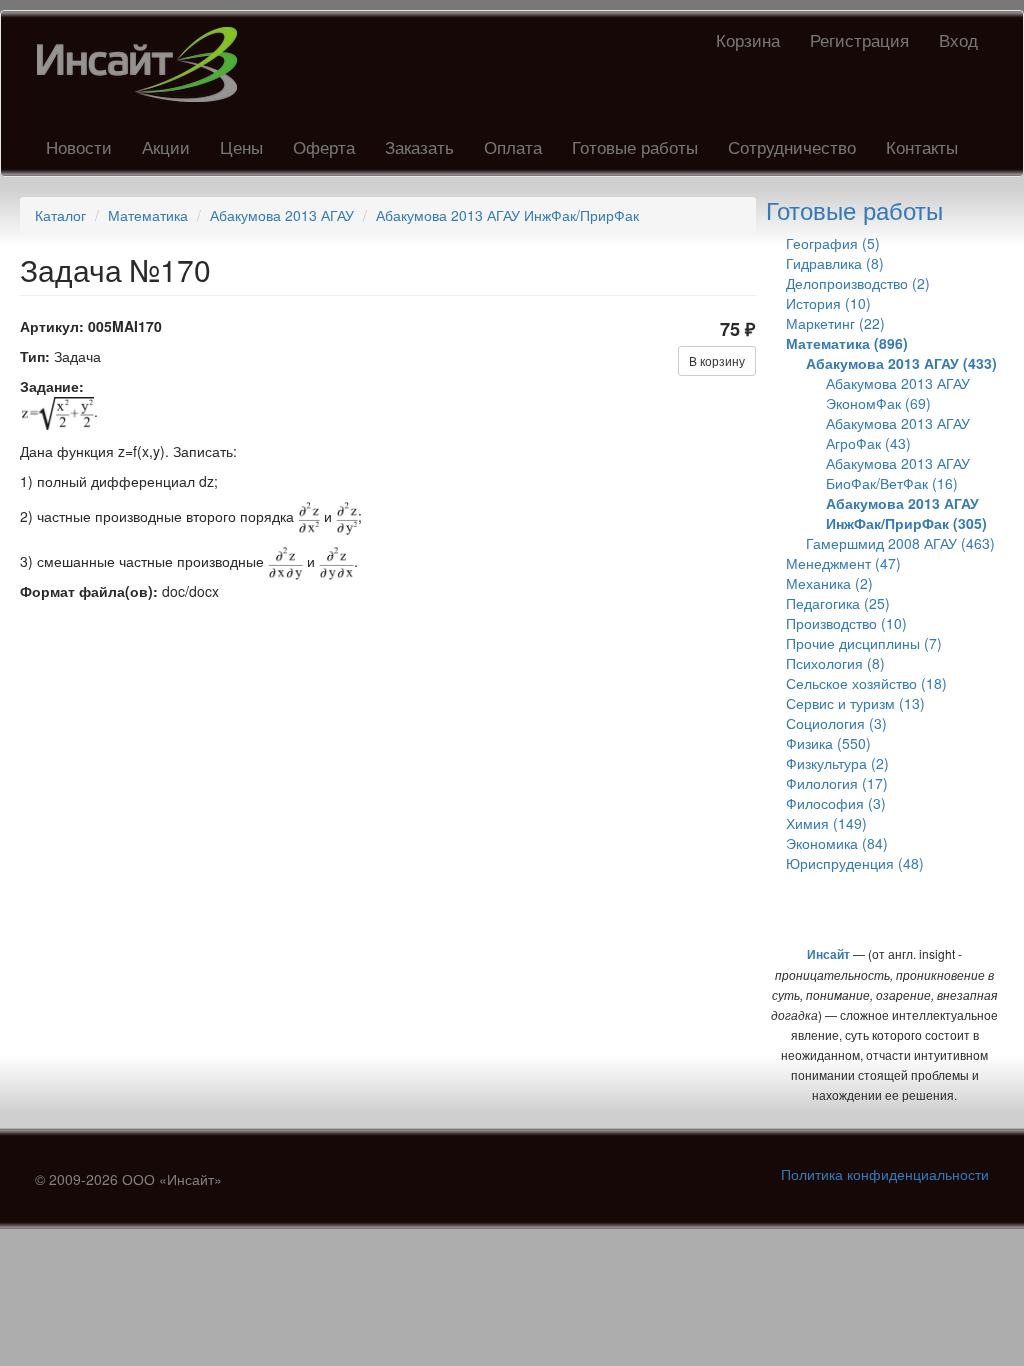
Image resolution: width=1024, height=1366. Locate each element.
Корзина (748, 39)
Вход (958, 39)
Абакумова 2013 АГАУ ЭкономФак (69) (898, 393)
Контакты (922, 146)
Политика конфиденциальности (885, 1174)
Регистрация (859, 39)
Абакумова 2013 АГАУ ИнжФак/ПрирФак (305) (906, 513)
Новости (79, 146)
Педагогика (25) (838, 603)
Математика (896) (847, 343)
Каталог (60, 215)
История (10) (828, 303)
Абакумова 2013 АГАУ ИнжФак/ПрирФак (507, 215)
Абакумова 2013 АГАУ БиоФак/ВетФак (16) (898, 473)
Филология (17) (837, 783)
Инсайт (828, 954)
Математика (148, 215)
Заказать (419, 146)
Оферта (324, 146)
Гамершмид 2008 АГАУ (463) (900, 543)
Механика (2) (829, 583)
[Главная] (144, 64)
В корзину (717, 360)
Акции (166, 146)
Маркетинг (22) (835, 323)
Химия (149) (826, 823)
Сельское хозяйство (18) (866, 683)
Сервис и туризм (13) (855, 703)
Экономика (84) (837, 843)
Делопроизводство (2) (858, 283)
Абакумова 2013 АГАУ (282, 215)
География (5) (833, 243)
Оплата (513, 146)
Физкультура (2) (837, 763)
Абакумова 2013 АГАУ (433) (901, 363)
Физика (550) (828, 743)
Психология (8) (835, 663)
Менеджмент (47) (843, 563)
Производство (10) (846, 623)
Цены (241, 146)
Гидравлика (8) (835, 263)
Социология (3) (836, 723)
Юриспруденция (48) (855, 863)
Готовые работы (635, 146)
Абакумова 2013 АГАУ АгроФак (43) (898, 433)
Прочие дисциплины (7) (864, 643)
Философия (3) (836, 803)
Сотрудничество (792, 146)
